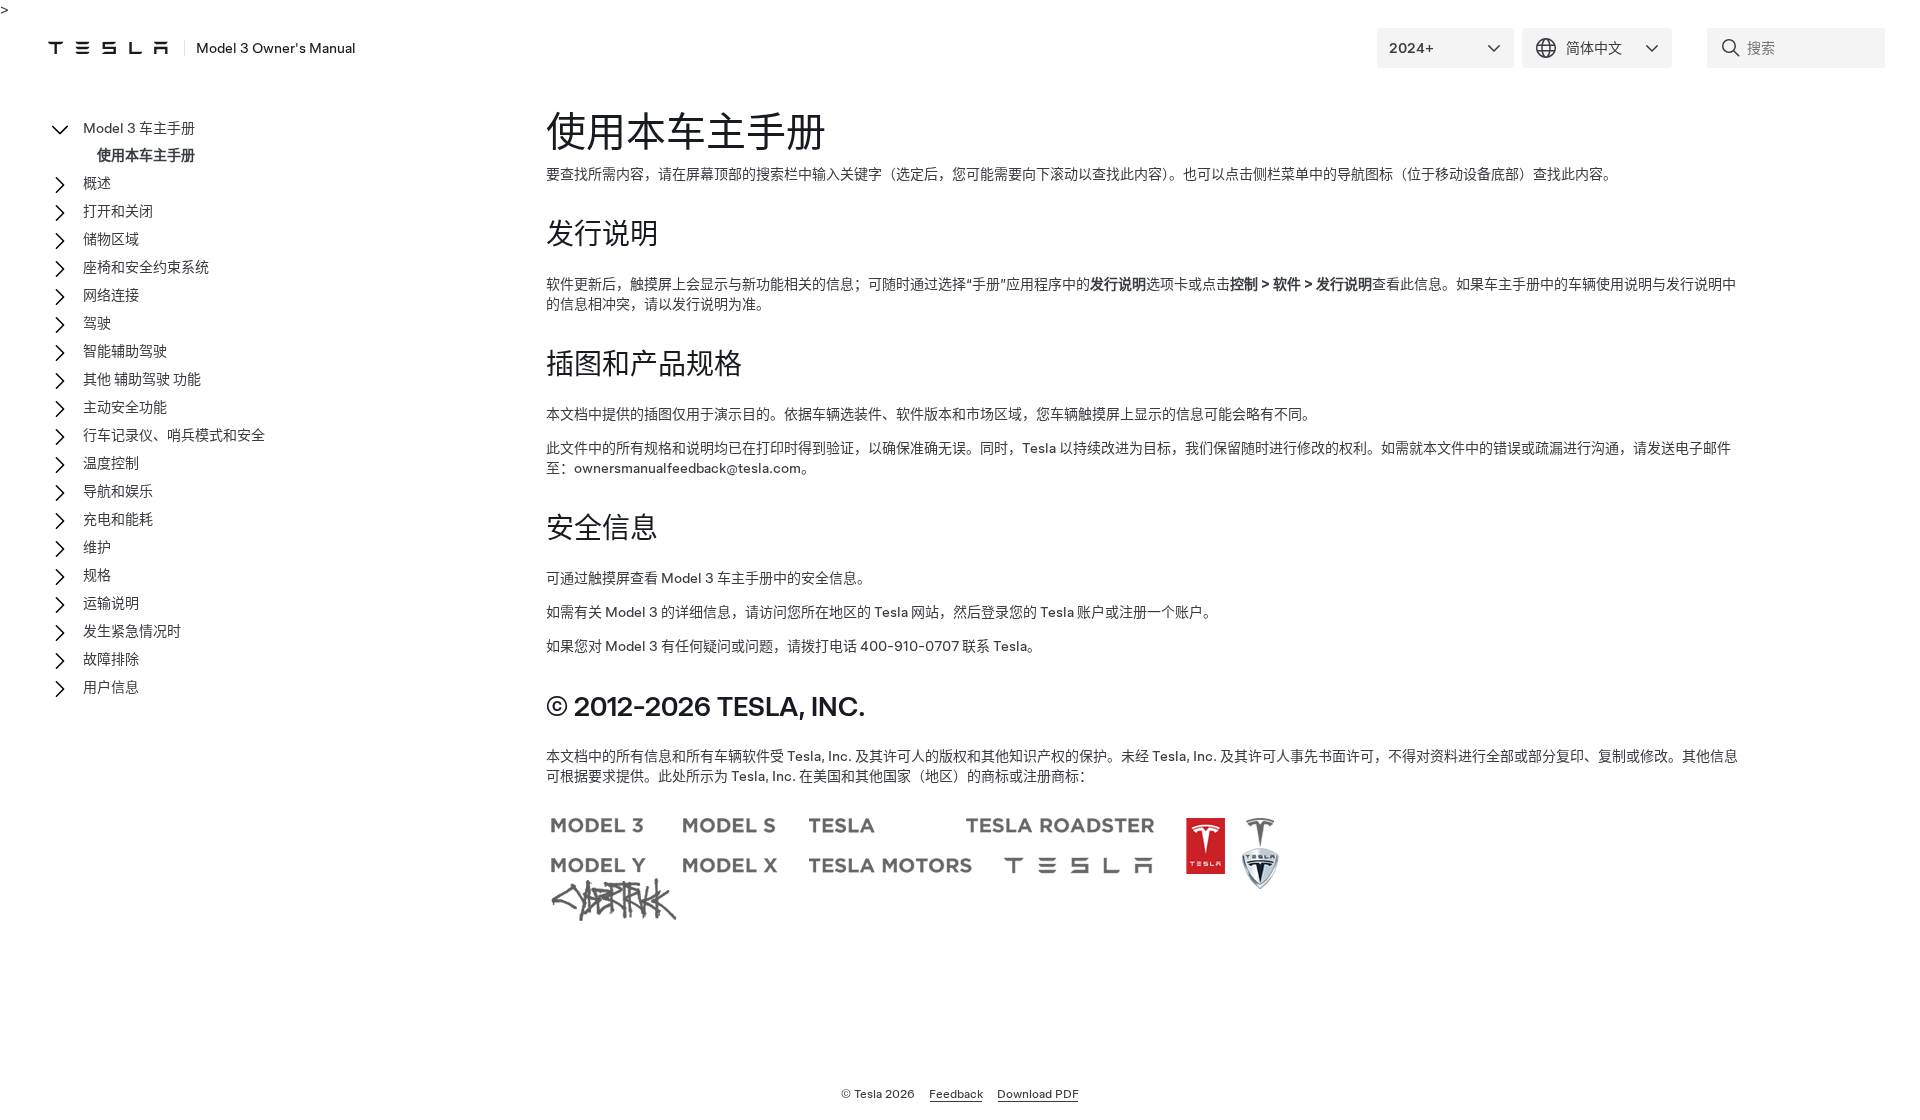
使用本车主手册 (146, 155)
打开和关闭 (118, 211)
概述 (97, 183)
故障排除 (111, 659)
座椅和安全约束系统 (146, 267)
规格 (97, 575)
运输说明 (111, 603)
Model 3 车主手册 (139, 128)
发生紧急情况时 (132, 631)
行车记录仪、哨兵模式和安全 (174, 435)
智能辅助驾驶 (125, 351)
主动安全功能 (125, 407)
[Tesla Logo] (108, 48)
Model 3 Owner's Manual (276, 48)
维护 (97, 547)
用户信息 (111, 687)
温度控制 (111, 463)
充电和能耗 (118, 519)
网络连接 (111, 295)
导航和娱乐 (118, 491)
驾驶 (97, 323)
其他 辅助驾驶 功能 (142, 379)
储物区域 (111, 239)
